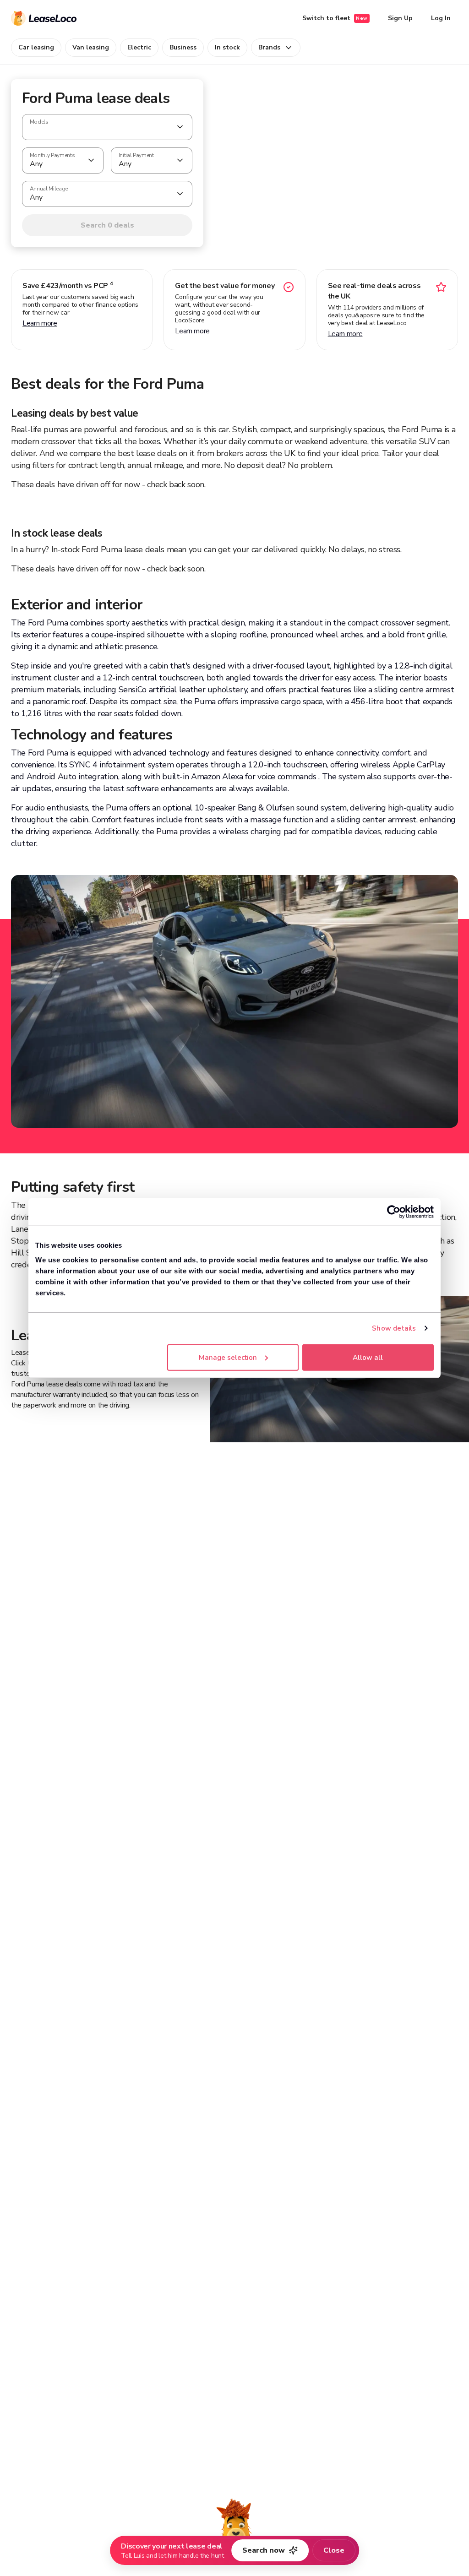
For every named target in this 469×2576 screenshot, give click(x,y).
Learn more (40, 323)
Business (183, 47)
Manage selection (228, 1357)
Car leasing (36, 47)
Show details (394, 1328)
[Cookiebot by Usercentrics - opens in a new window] (394, 1212)
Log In (441, 18)
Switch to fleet (335, 18)
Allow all (368, 1357)
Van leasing (91, 47)
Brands (269, 47)
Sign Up (400, 18)
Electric (139, 47)
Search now (264, 2550)
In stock (227, 47)
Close (334, 2550)
